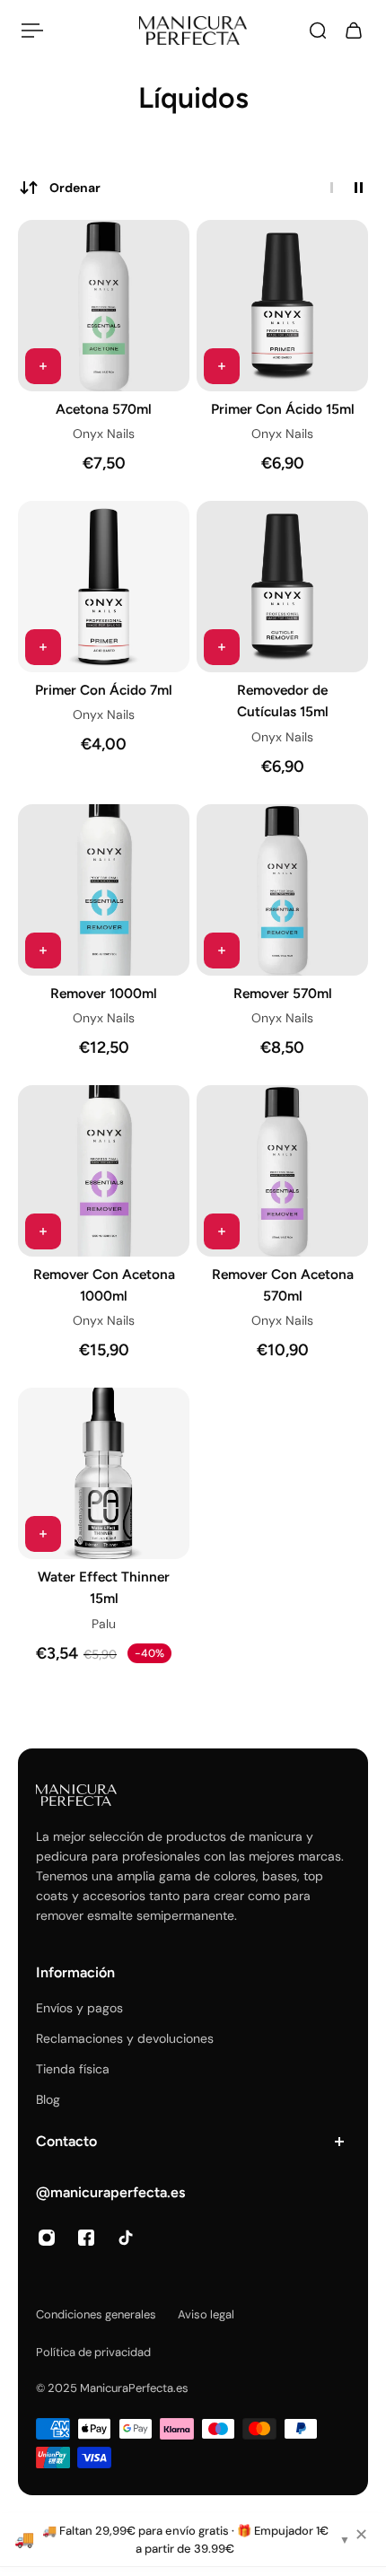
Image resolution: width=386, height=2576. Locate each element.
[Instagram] (47, 2238)
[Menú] (32, 31)
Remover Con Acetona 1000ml (104, 1285)
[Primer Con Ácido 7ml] (104, 587)
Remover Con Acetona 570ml (283, 1285)
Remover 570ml (283, 993)
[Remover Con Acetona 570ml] (282, 1171)
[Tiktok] (126, 2238)
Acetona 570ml (104, 409)
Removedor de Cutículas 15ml (283, 701)
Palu (104, 1624)
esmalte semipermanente (161, 1915)
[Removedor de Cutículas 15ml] (282, 587)
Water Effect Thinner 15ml (104, 1587)
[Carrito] (354, 31)
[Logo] (193, 31)
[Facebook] (86, 2238)
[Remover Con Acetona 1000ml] (104, 1171)
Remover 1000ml (104, 993)
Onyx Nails (104, 434)
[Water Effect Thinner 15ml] (104, 1473)
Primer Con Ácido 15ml (283, 409)
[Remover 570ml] (282, 890)
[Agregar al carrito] (43, 366)
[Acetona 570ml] (104, 306)
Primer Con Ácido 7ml (104, 690)
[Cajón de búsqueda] (318, 31)
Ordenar (75, 188)
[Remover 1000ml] (104, 890)
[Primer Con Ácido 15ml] (282, 306)
